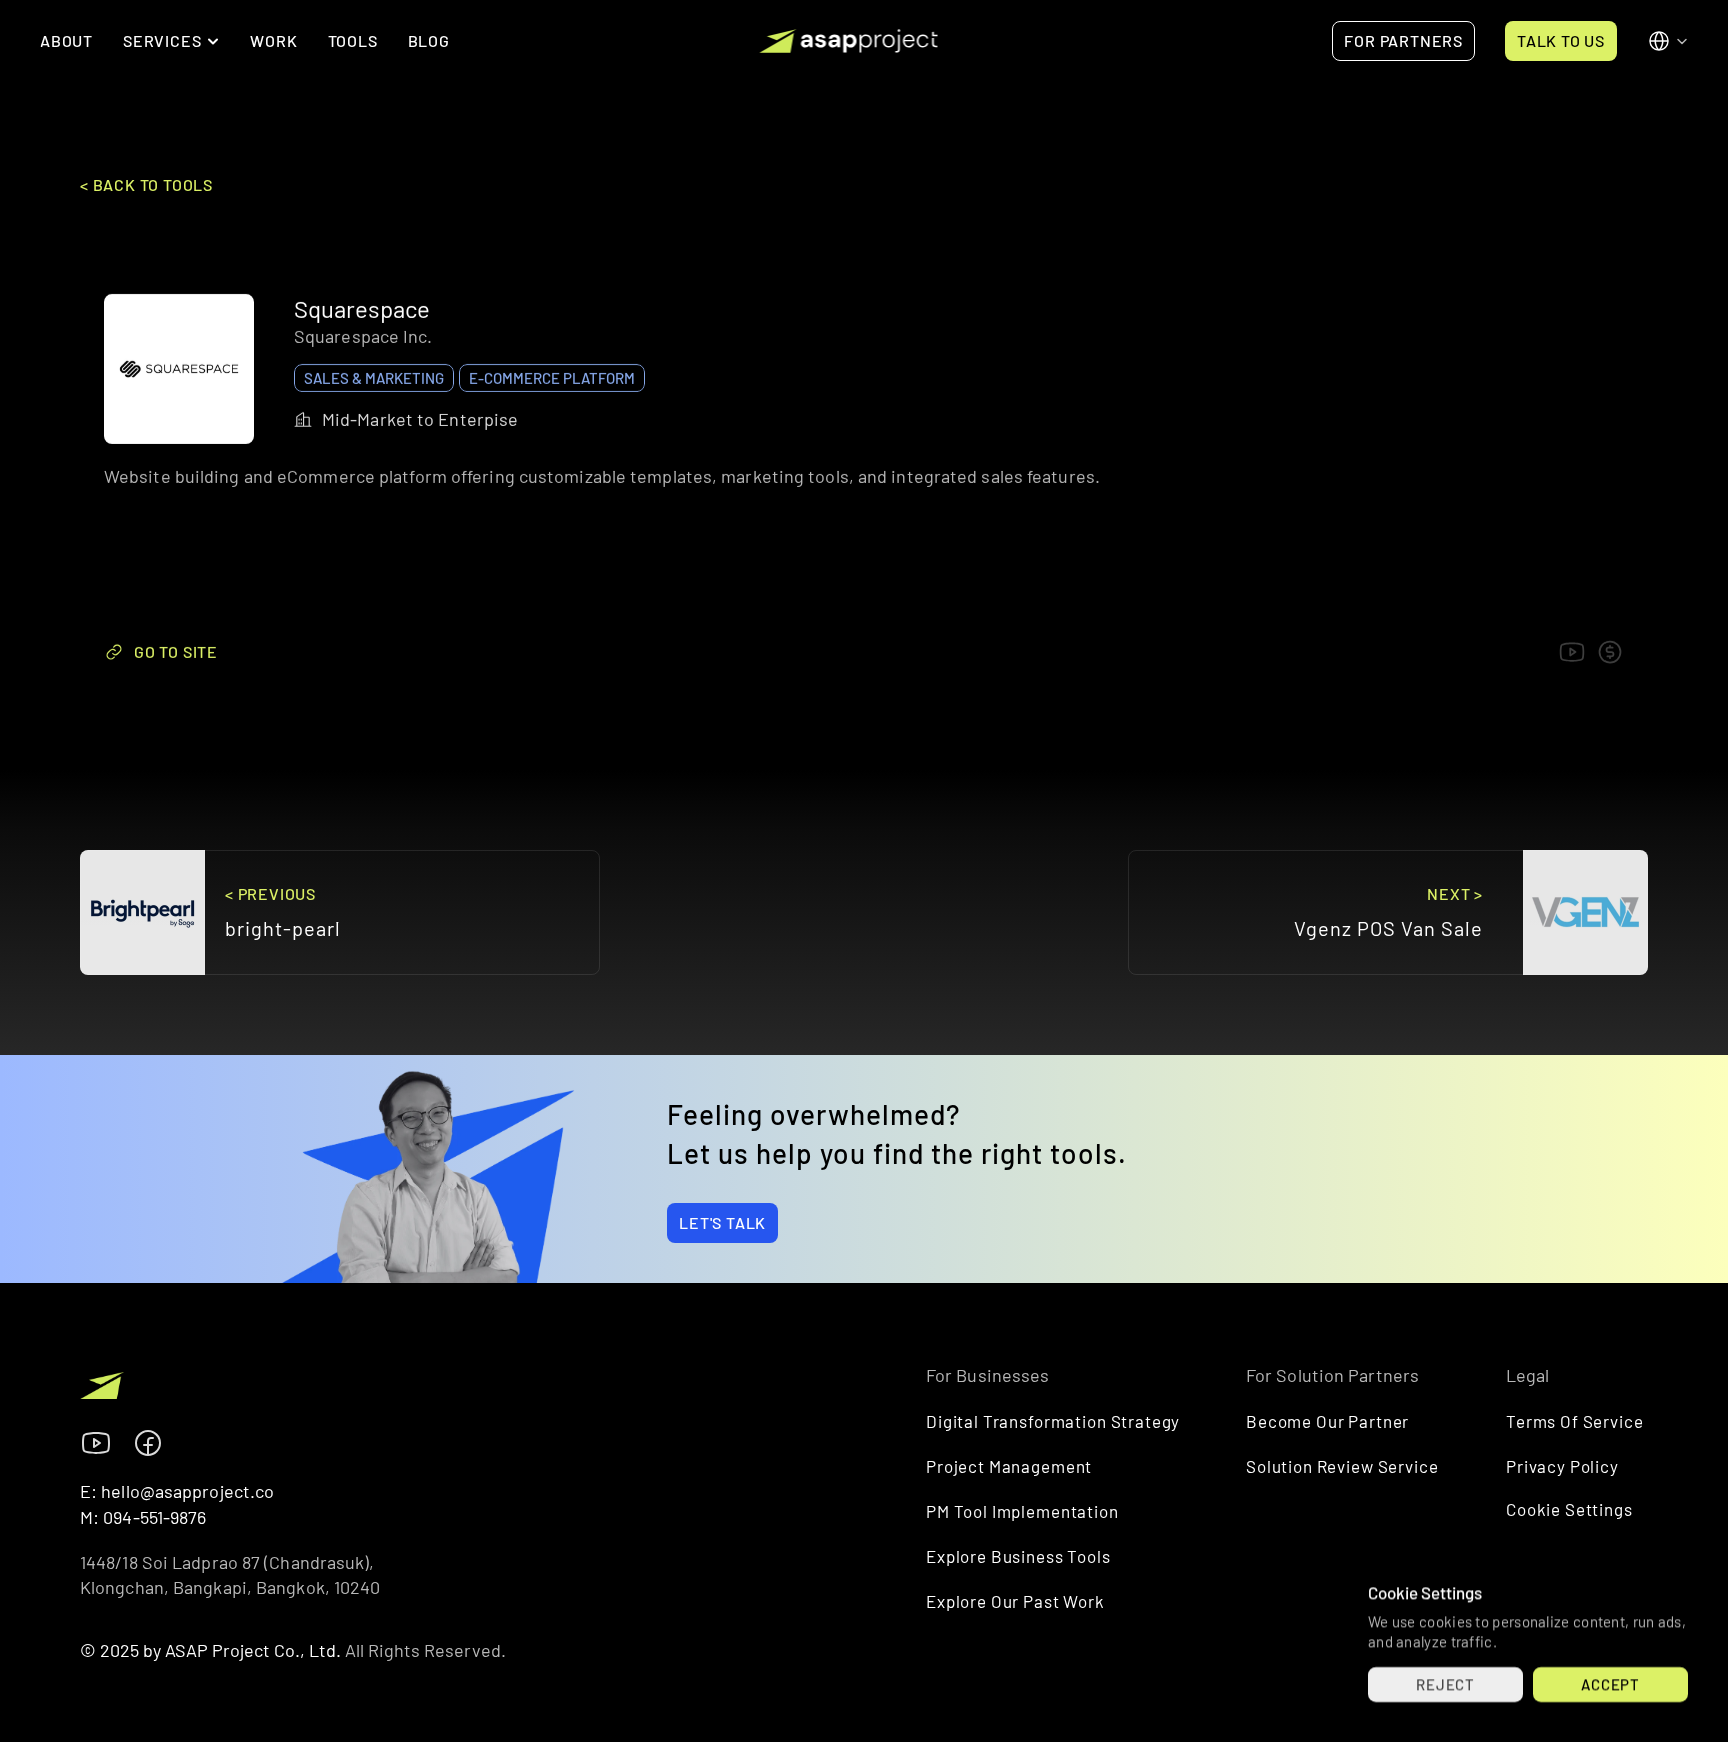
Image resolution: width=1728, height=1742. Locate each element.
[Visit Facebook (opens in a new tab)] (148, 1443)
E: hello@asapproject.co (177, 1491)
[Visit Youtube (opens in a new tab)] (96, 1443)
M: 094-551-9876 (143, 1517)
